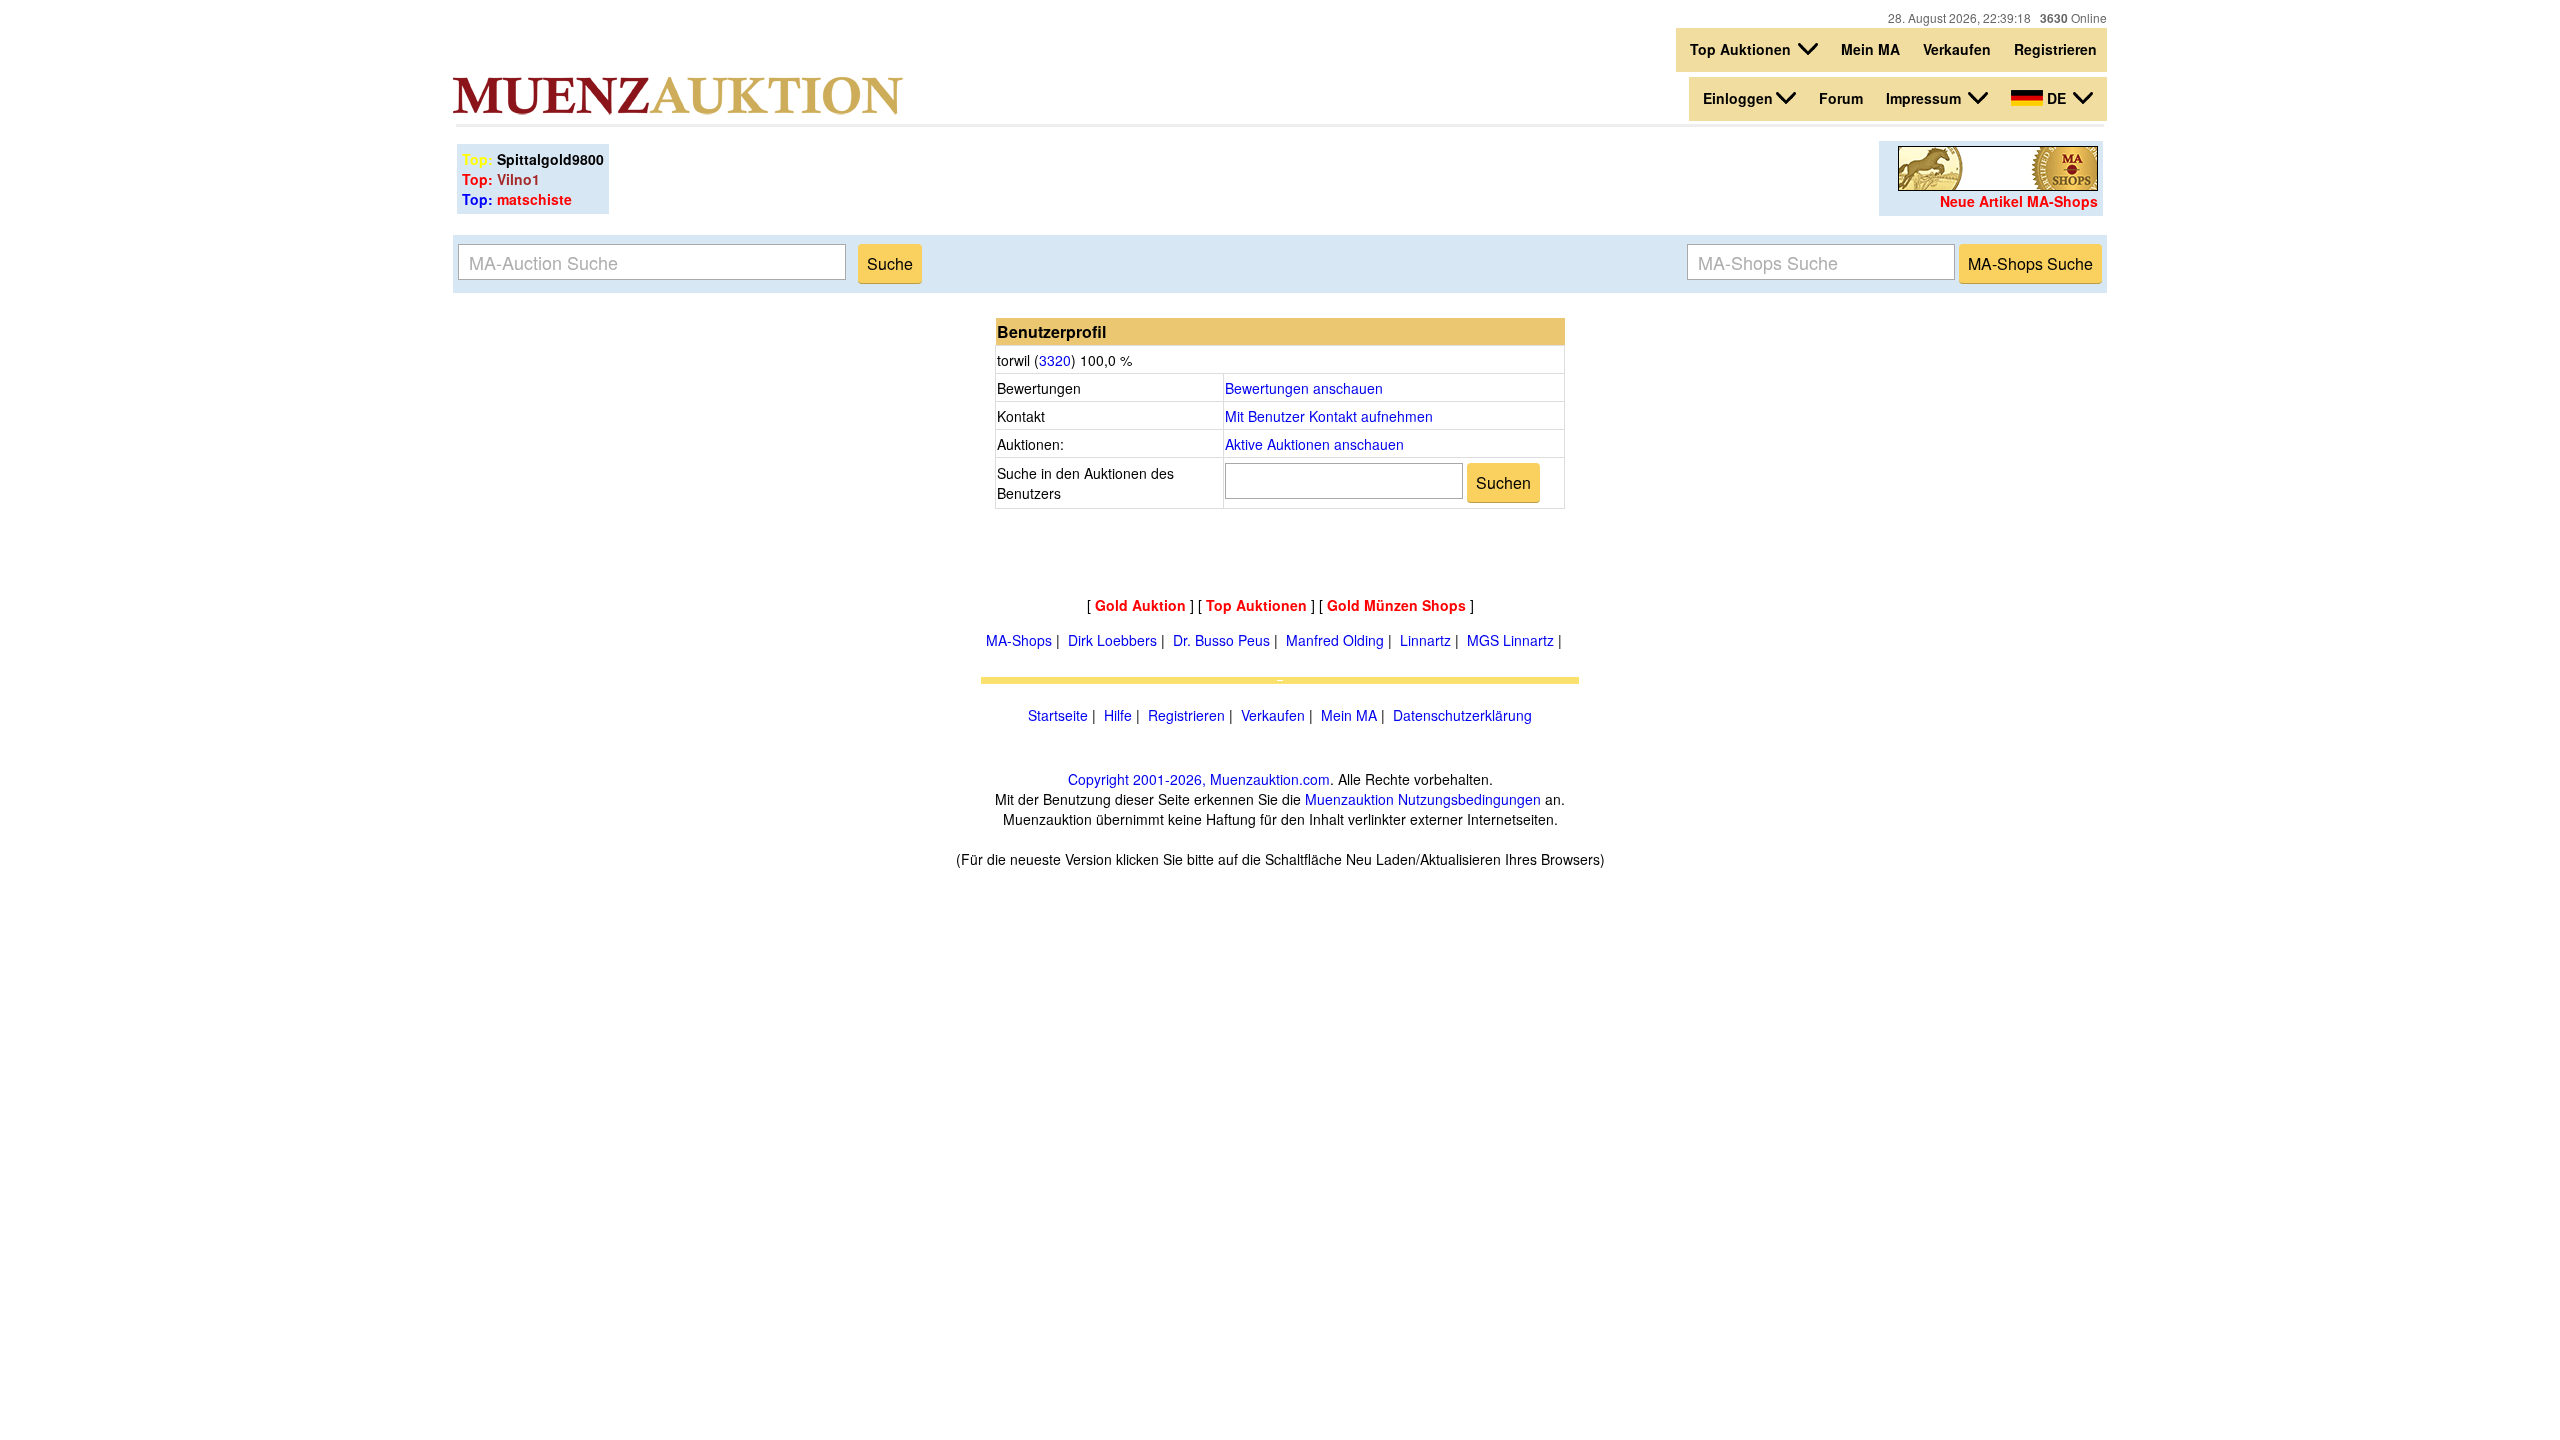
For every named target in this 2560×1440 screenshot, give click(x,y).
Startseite (1058, 715)
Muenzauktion (1349, 799)
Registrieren (2055, 49)
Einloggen (1738, 98)
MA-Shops (1019, 640)
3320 (1055, 360)
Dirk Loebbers (1112, 640)
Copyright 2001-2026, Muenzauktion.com (1199, 779)
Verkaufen (1957, 49)
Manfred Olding (1335, 640)
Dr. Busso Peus (1221, 640)
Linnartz (1425, 640)
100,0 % (1104, 360)
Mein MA (1870, 49)
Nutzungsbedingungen (1469, 799)
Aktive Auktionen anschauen (1314, 444)
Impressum (1925, 98)
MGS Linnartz (1510, 640)
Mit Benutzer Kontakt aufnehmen (1329, 416)
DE (2056, 98)
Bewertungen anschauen (1304, 388)
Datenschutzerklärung (1462, 715)
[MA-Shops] (1998, 185)
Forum (1841, 98)
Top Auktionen (1742, 49)
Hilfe (1118, 715)
